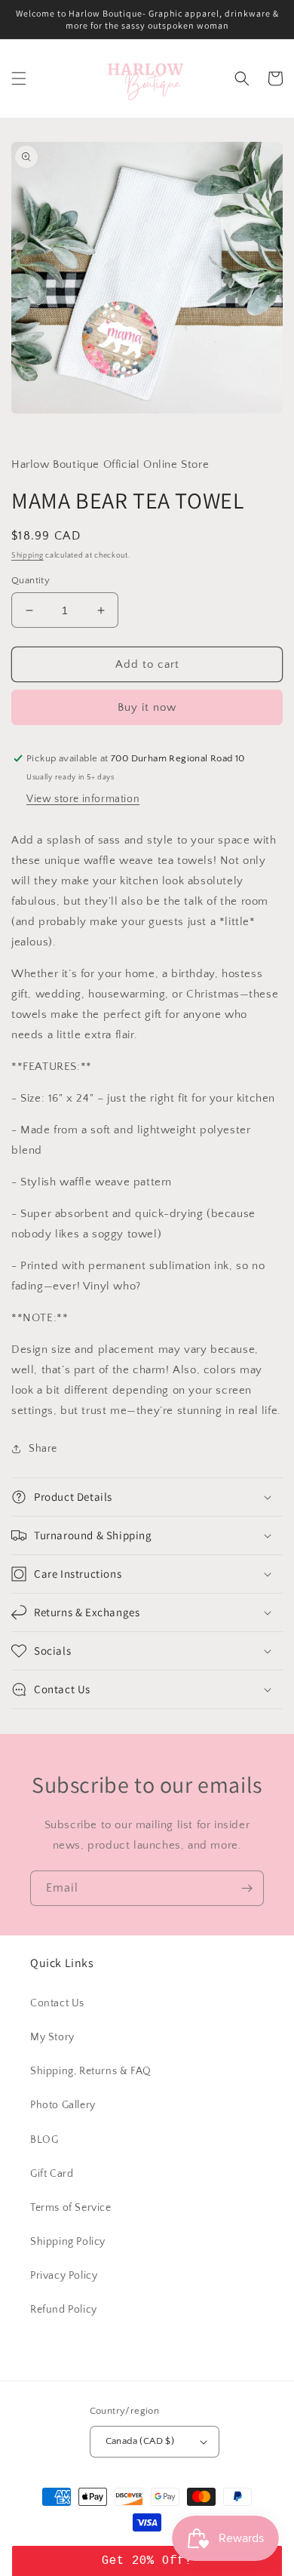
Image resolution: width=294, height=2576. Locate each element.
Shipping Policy (68, 2242)
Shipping (28, 556)
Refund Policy (64, 2310)
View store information (83, 799)
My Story (52, 2037)
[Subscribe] (247, 1888)
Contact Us (57, 2003)
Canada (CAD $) (140, 2441)
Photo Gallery (63, 2105)
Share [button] (43, 1449)
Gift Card (52, 2174)
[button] (19, 78)
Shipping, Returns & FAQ (91, 2071)
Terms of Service (71, 2208)
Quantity (31, 580)
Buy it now (147, 707)
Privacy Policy (64, 2276)
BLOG (44, 2140)
